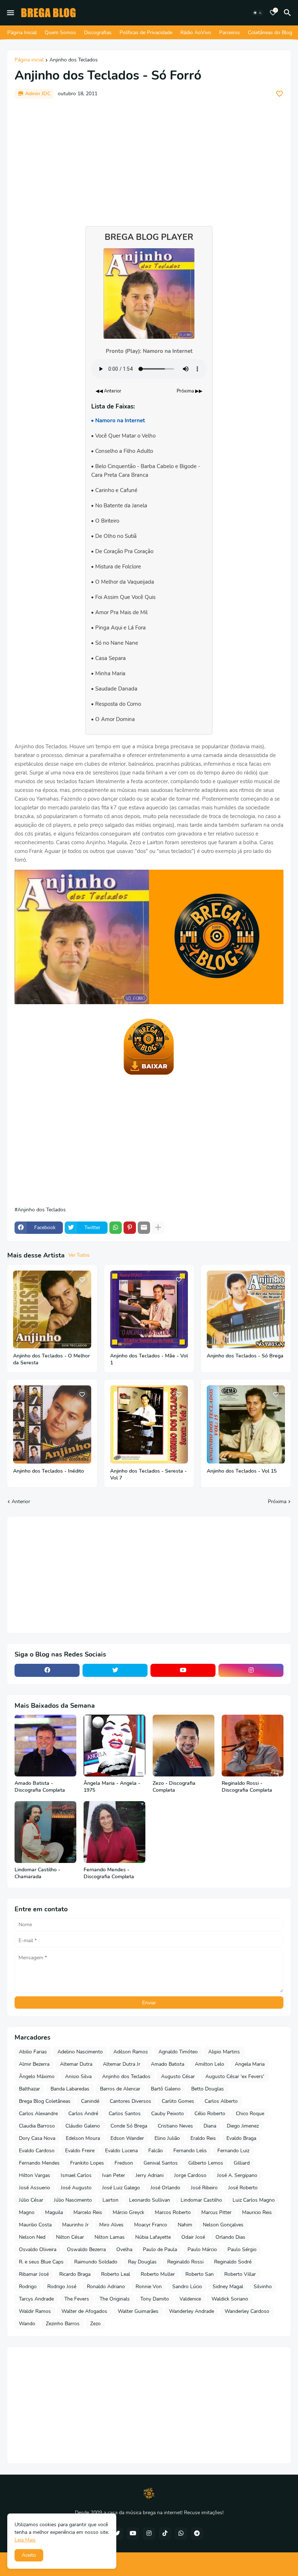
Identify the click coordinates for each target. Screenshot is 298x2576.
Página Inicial (22, 33)
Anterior (21, 1502)
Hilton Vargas (35, 2175)
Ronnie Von (149, 2287)
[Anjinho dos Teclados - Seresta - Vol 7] (149, 1424)
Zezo (95, 2324)
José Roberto (243, 2188)
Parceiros (229, 33)
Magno (27, 2212)
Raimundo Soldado (96, 2262)
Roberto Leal (116, 2274)
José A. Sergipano (237, 2175)
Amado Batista (168, 2064)
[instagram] (251, 1670)
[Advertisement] (149, 159)
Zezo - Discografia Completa (174, 1787)
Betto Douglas (208, 2089)
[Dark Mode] (258, 13)
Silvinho (263, 2287)
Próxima (277, 1502)
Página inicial (29, 60)
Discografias (98, 33)
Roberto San (200, 2274)
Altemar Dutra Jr (122, 2064)
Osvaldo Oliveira (38, 2249)
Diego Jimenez (243, 2126)
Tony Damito (155, 2299)
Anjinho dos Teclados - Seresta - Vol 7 (148, 1475)
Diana (210, 2126)
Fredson (124, 2163)
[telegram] (197, 2533)
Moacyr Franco (151, 2225)
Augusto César (178, 2076)
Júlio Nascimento (73, 2200)
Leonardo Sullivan (150, 2200)
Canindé (90, 2101)
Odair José (193, 2237)
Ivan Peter (114, 2175)
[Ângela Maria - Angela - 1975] (114, 1746)
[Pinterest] (130, 1228)
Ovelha (124, 2249)
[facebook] (47, 1670)
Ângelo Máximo (37, 2076)
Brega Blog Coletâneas (45, 2101)
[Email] (144, 1228)
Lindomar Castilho (201, 2200)
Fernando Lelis (190, 2151)
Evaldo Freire (80, 2151)
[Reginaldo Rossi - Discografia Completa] (253, 1746)
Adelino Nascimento (80, 2052)
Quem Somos (60, 33)
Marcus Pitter (216, 2212)
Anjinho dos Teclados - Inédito (49, 1471)
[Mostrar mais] (158, 1228)
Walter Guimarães (138, 2311)
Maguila (54, 2212)
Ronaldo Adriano (106, 2287)
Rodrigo (28, 2287)
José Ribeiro (204, 2188)
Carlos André (83, 2114)
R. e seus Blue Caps (41, 2262)
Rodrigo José (62, 2287)
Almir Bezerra (34, 2064)
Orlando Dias (230, 2237)
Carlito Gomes (178, 2101)
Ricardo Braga (75, 2274)
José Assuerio (35, 2188)
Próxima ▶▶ (190, 391)
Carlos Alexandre (38, 2114)
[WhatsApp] (116, 1228)
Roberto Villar (240, 2274)
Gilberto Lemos (206, 2163)
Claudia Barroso (37, 2126)
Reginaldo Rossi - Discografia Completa (247, 1787)
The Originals (115, 2299)
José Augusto (76, 2188)
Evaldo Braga (241, 2138)
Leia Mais (25, 2540)
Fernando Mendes (39, 2163)
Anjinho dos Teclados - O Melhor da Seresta (51, 1359)
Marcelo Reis (88, 2212)
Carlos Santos (125, 2114)
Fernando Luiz (233, 2151)
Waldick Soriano (230, 2299)
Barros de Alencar (120, 2089)
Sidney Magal (228, 2287)
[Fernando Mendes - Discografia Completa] (114, 1832)
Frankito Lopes (87, 2163)
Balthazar (29, 2089)
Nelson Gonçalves (223, 2225)
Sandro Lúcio (187, 2287)
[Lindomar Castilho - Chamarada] (45, 1832)
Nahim (185, 2225)
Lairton (110, 2200)
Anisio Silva (78, 2076)
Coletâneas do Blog (270, 33)
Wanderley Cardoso (247, 2311)
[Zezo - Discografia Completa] (184, 1746)
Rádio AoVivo (196, 33)
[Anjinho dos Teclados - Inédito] (52, 1424)
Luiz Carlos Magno (254, 2200)
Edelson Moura (83, 2138)
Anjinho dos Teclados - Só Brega (245, 1356)
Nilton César (70, 2237)
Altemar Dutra (76, 2064)
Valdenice (190, 2299)
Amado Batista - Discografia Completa (40, 1787)
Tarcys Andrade (36, 2299)
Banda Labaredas (70, 2089)
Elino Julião (167, 2138)
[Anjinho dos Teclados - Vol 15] (246, 1424)
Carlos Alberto (221, 2101)
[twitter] (115, 1670)
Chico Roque (250, 2114)
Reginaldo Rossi (185, 2262)
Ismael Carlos (76, 2175)
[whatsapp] (181, 2533)
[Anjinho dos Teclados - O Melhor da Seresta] (52, 1310)
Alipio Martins (224, 2052)
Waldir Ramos (35, 2311)
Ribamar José (34, 2274)
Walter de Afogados (84, 2311)
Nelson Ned (32, 2237)
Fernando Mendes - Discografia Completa (109, 1873)
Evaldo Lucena (121, 2151)
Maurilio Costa (35, 2225)
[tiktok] (165, 2533)
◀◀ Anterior (108, 391)
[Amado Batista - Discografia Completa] (45, 1746)
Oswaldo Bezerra (86, 2249)
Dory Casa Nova (37, 2138)
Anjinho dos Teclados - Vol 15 (242, 1471)
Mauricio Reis (257, 2212)
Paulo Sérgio (242, 2249)
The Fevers (77, 2299)
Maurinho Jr (75, 2225)
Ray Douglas (142, 2262)
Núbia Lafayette (153, 2237)
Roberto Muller (158, 2274)
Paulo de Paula (160, 2249)
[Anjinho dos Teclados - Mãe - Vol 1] (149, 1310)
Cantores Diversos (130, 2101)
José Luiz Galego (121, 2188)
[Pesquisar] (289, 13)
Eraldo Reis (203, 2138)
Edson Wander (127, 2138)
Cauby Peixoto (168, 2114)
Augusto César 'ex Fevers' (235, 2076)
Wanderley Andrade (192, 2311)
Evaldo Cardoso (37, 2151)
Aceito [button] (29, 2555)
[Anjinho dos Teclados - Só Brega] (246, 1310)
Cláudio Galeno (83, 2126)
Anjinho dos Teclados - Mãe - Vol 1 (149, 1359)
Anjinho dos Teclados (74, 60)
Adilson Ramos (131, 2052)
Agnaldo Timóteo (178, 2052)
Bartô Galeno (166, 2089)
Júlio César (31, 2200)
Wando (27, 2324)
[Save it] (279, 94)
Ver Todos (79, 1255)
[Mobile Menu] (11, 13)
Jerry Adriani (150, 2175)
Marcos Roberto (173, 2212)
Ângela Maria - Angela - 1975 (112, 1787)
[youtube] (183, 1670)
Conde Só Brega (129, 2126)
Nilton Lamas (110, 2237)
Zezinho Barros (63, 2324)
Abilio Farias (33, 2052)
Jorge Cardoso (190, 2175)
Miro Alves (111, 2225)
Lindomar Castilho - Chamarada (37, 1873)
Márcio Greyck (128, 2212)
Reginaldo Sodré (233, 2262)
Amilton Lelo (210, 2064)
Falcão (156, 2151)
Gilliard (242, 2163)
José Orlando (165, 2188)
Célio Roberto (210, 2114)
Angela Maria (250, 2064)
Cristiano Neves (175, 2126)
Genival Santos (161, 2163)
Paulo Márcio (202, 2249)
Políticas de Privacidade (146, 33)
